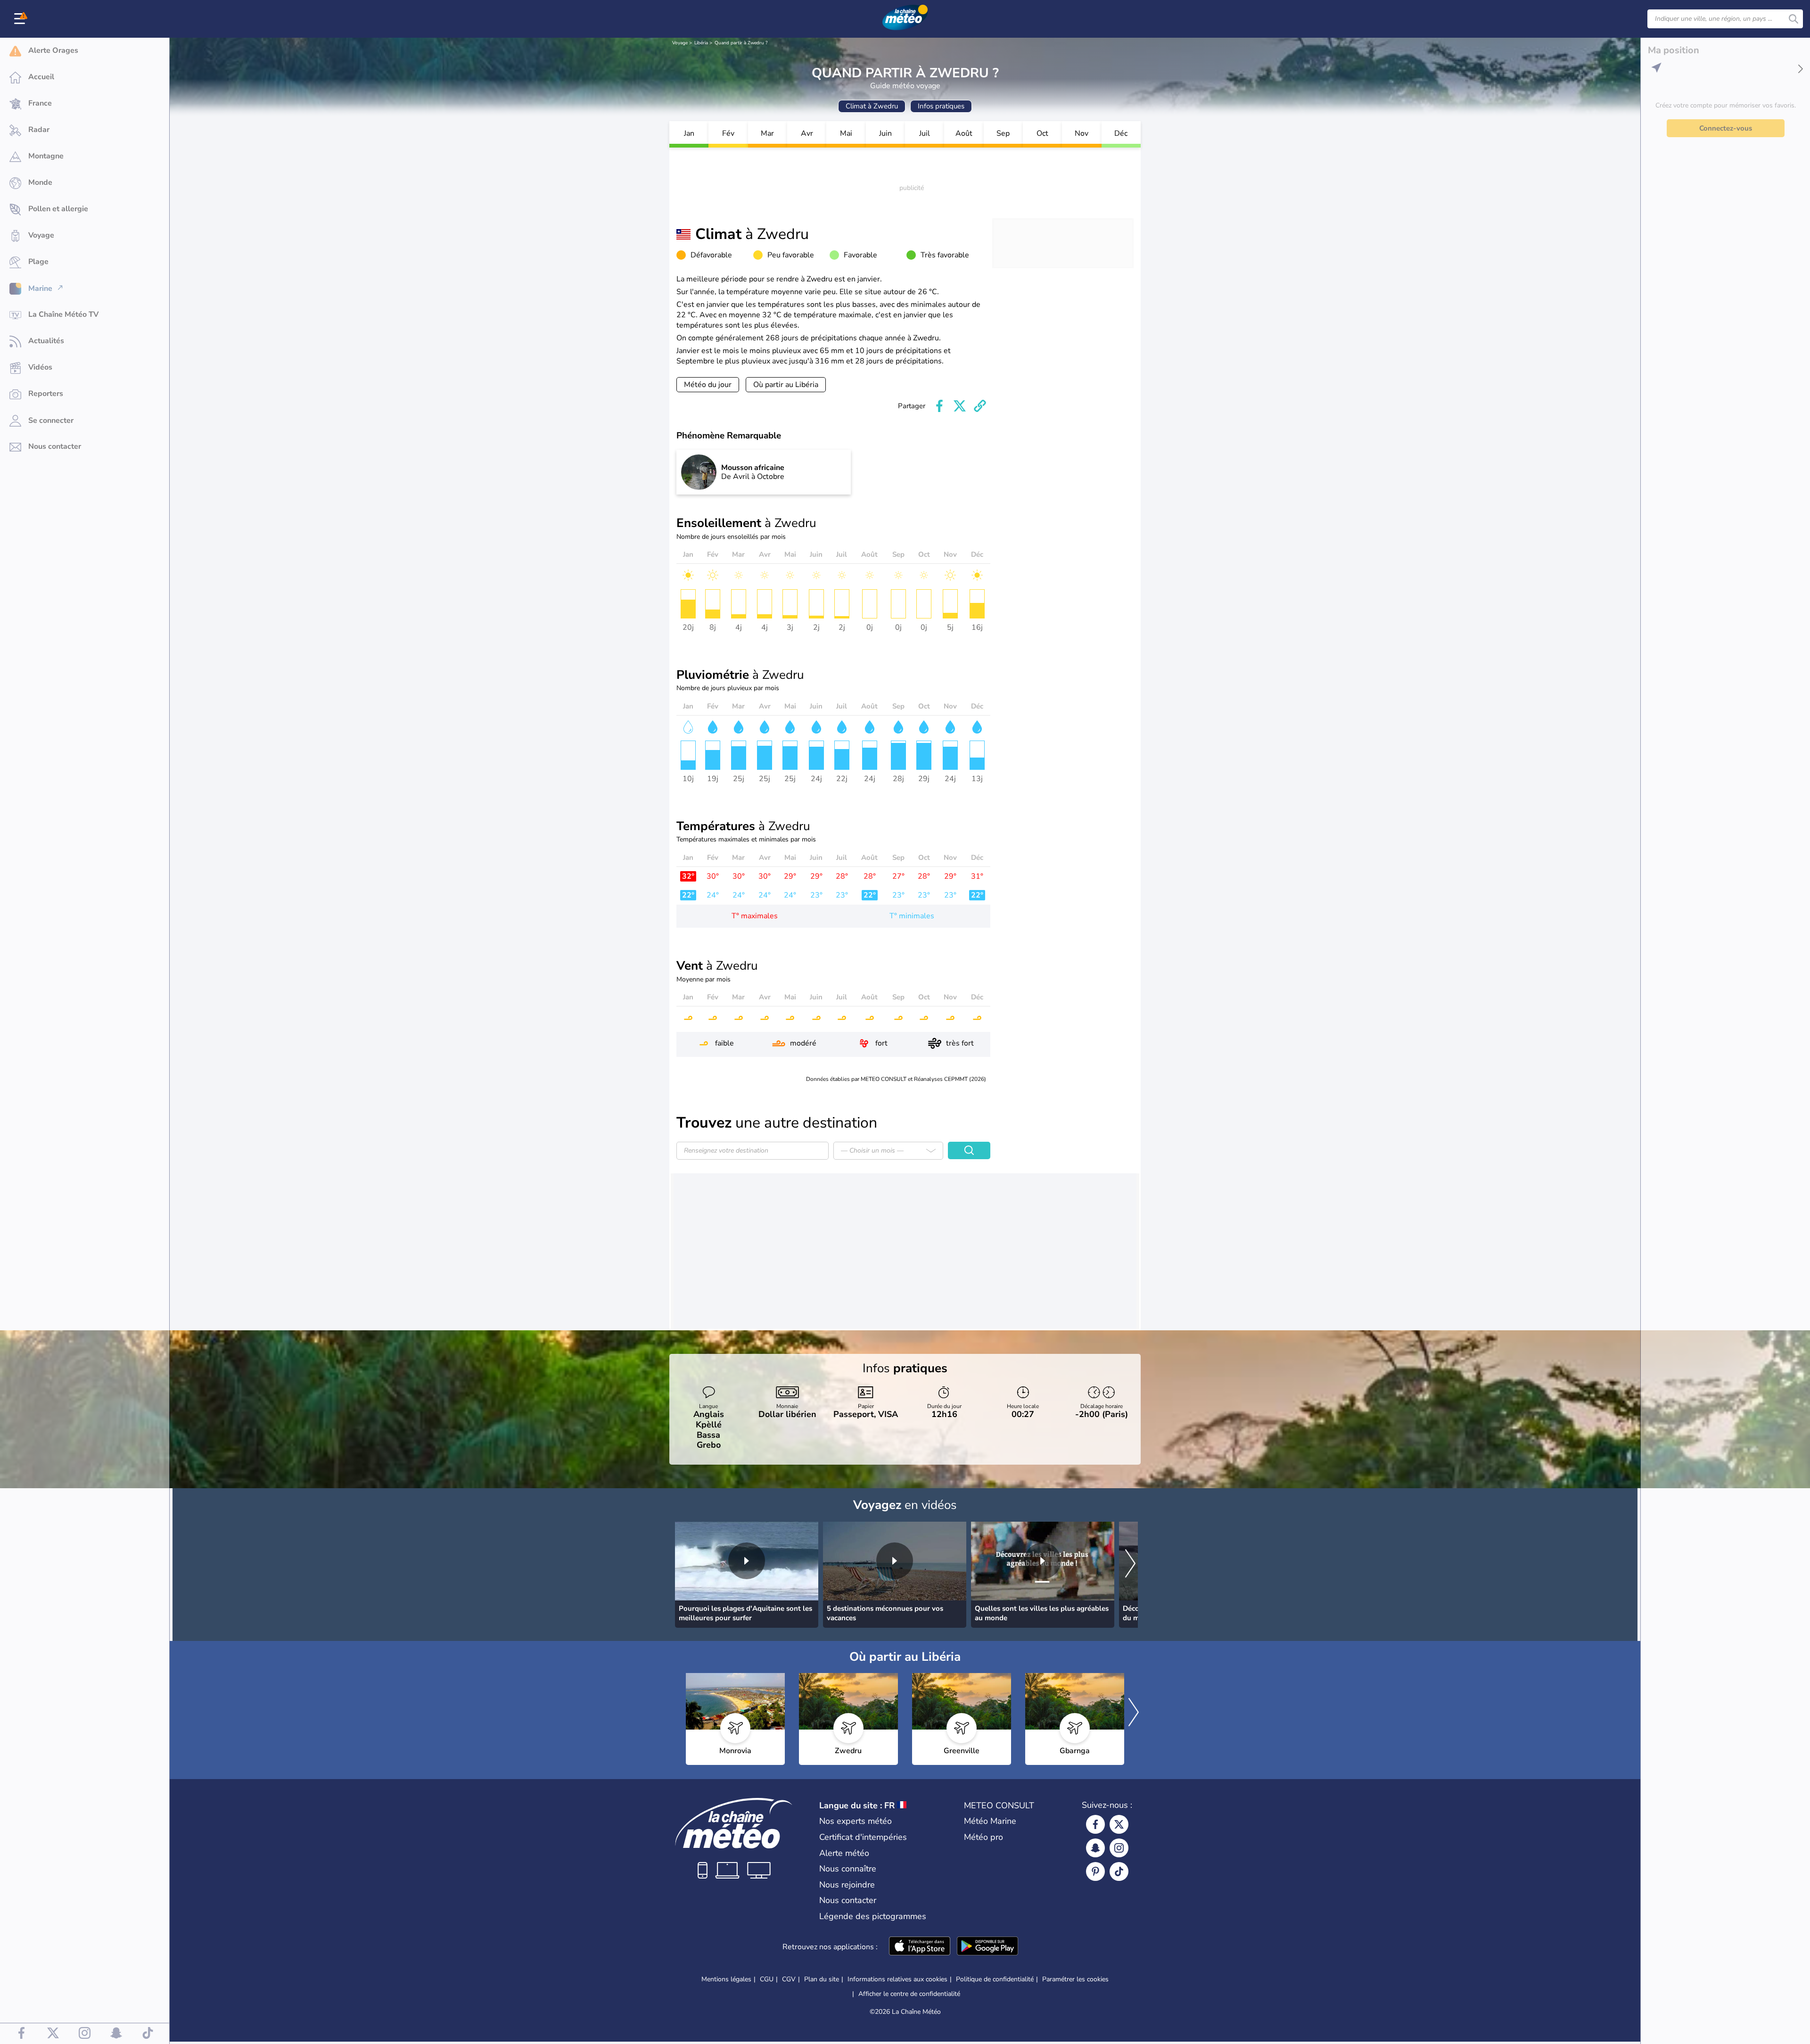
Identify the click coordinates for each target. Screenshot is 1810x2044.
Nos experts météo (856, 1821)
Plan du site (822, 1979)
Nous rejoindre (847, 1885)
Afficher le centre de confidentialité (909, 1994)
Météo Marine (990, 1821)
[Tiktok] (1119, 1871)
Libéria (701, 43)
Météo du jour (708, 385)
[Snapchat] (1095, 1848)
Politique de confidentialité (995, 1979)
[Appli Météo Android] (987, 1947)
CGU (767, 1979)
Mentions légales (726, 1979)
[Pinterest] (1095, 1871)
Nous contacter (848, 1900)
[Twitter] (1119, 1824)
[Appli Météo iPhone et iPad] (920, 1947)
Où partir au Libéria (786, 385)
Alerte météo (844, 1853)
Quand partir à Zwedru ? (741, 43)
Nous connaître (848, 1869)
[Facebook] (1095, 1824)
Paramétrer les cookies (1075, 1979)
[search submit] (1794, 19)
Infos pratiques (941, 106)
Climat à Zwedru (872, 106)
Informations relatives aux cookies (897, 1979)
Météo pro (983, 1837)
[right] (1130, 1565)
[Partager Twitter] (960, 406)
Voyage (680, 43)
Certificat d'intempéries (863, 1837)
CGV (789, 1979)
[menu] (21, 19)
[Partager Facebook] (939, 406)
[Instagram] (1119, 1848)
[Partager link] (980, 406)
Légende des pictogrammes (873, 1916)
